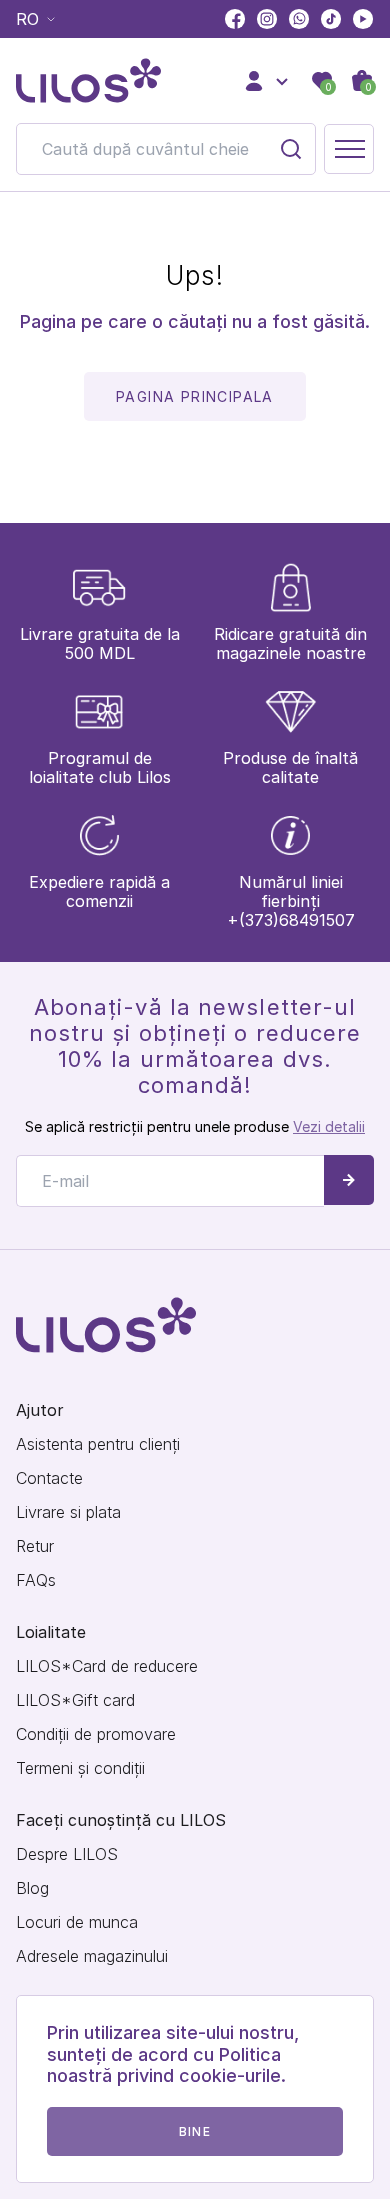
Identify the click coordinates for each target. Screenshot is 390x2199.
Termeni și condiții (80, 1768)
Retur (35, 1546)
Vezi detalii (329, 1126)
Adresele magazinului (92, 1956)
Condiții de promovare (96, 1734)
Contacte (49, 1478)
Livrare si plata (68, 1512)
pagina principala (195, 396)
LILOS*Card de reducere (107, 1666)
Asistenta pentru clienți (98, 1444)
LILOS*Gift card (75, 1700)
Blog (32, 1888)
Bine (195, 2131)
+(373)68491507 (291, 920)
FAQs (36, 1580)
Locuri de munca (77, 1922)
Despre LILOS (67, 1854)
